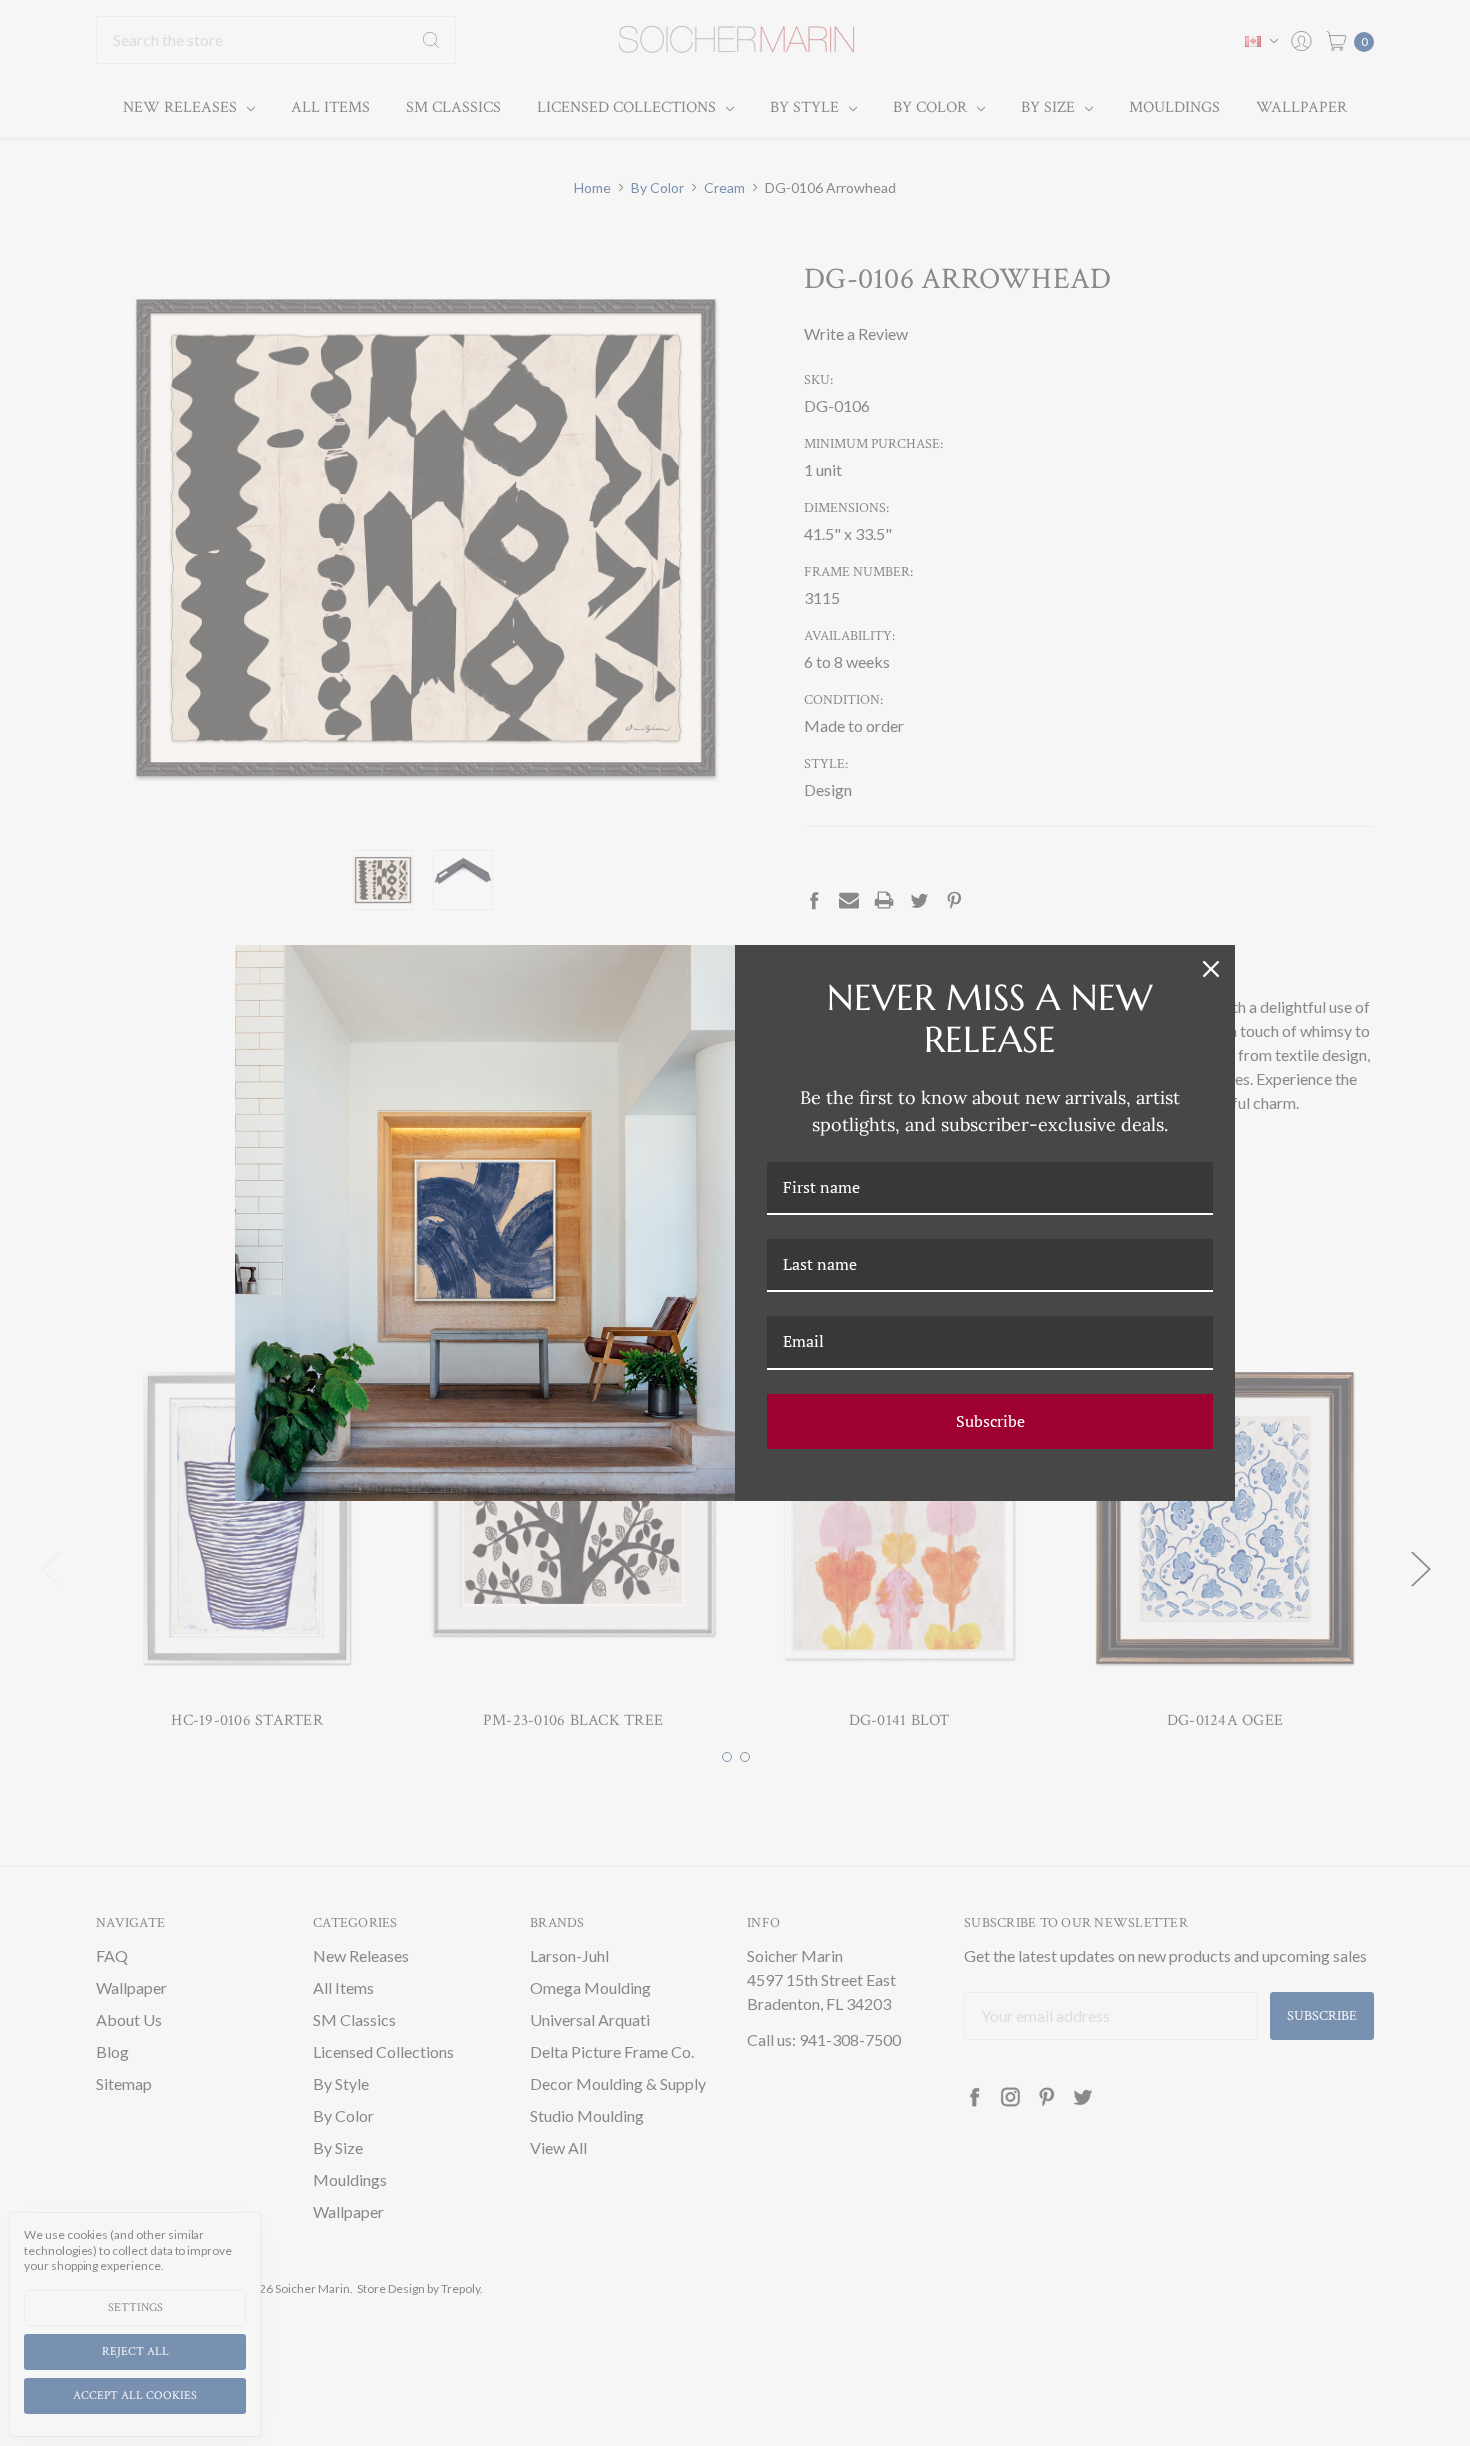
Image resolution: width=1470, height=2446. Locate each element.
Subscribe (990, 1421)
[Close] (1211, 969)
